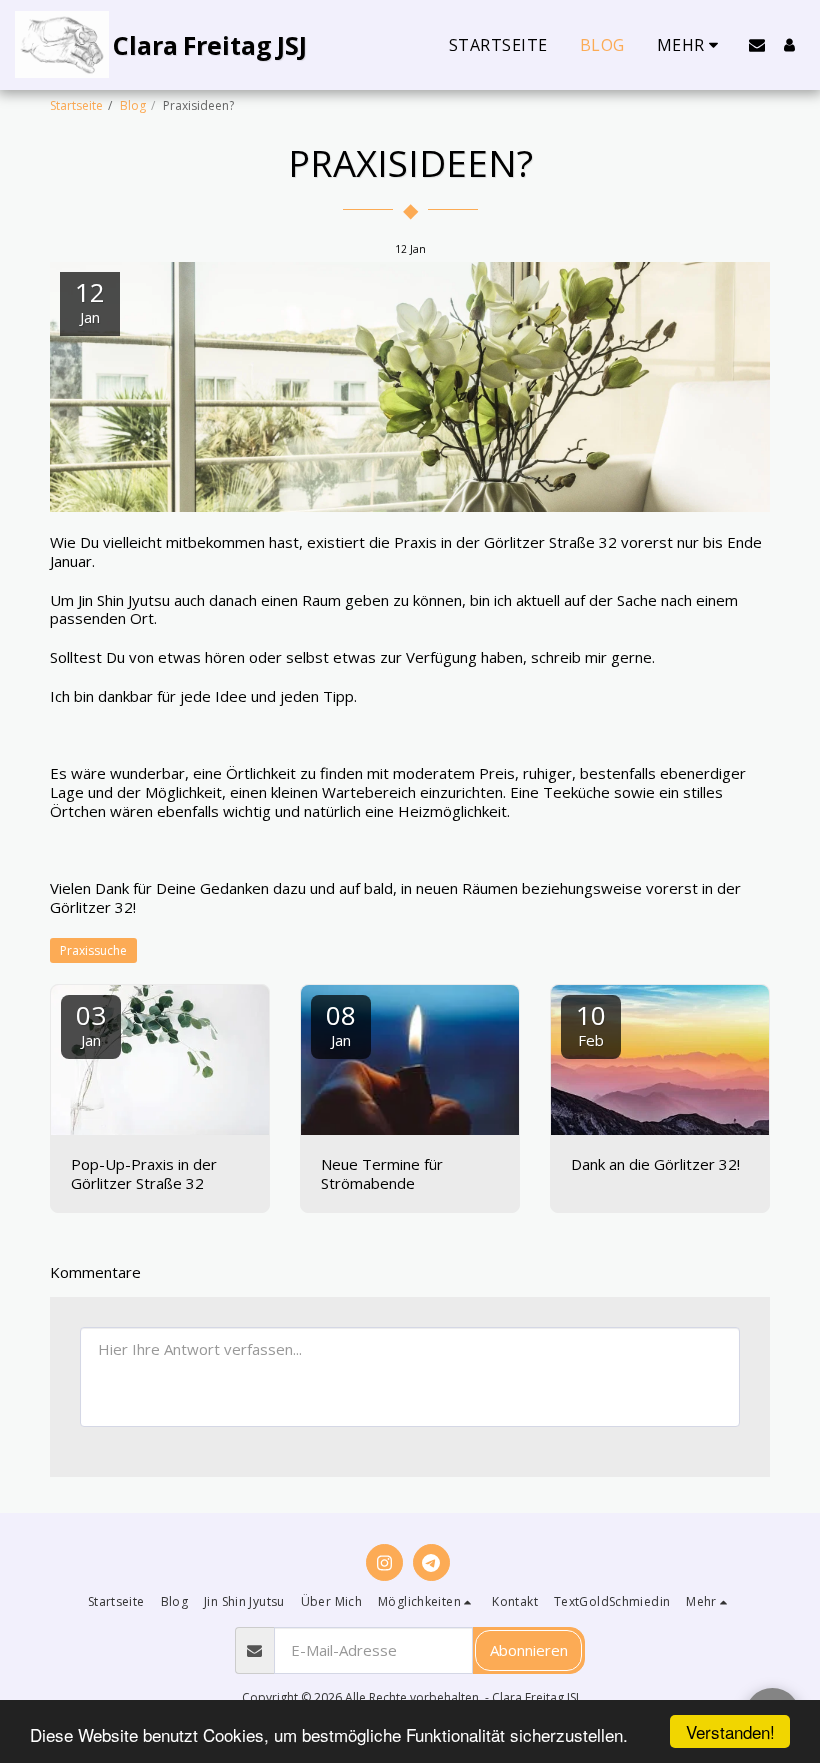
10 (591, 1023)
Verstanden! (730, 1731)
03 (91, 1023)
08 (341, 1023)
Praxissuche (93, 950)
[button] (757, 45)
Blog (133, 105)
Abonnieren (529, 1650)
